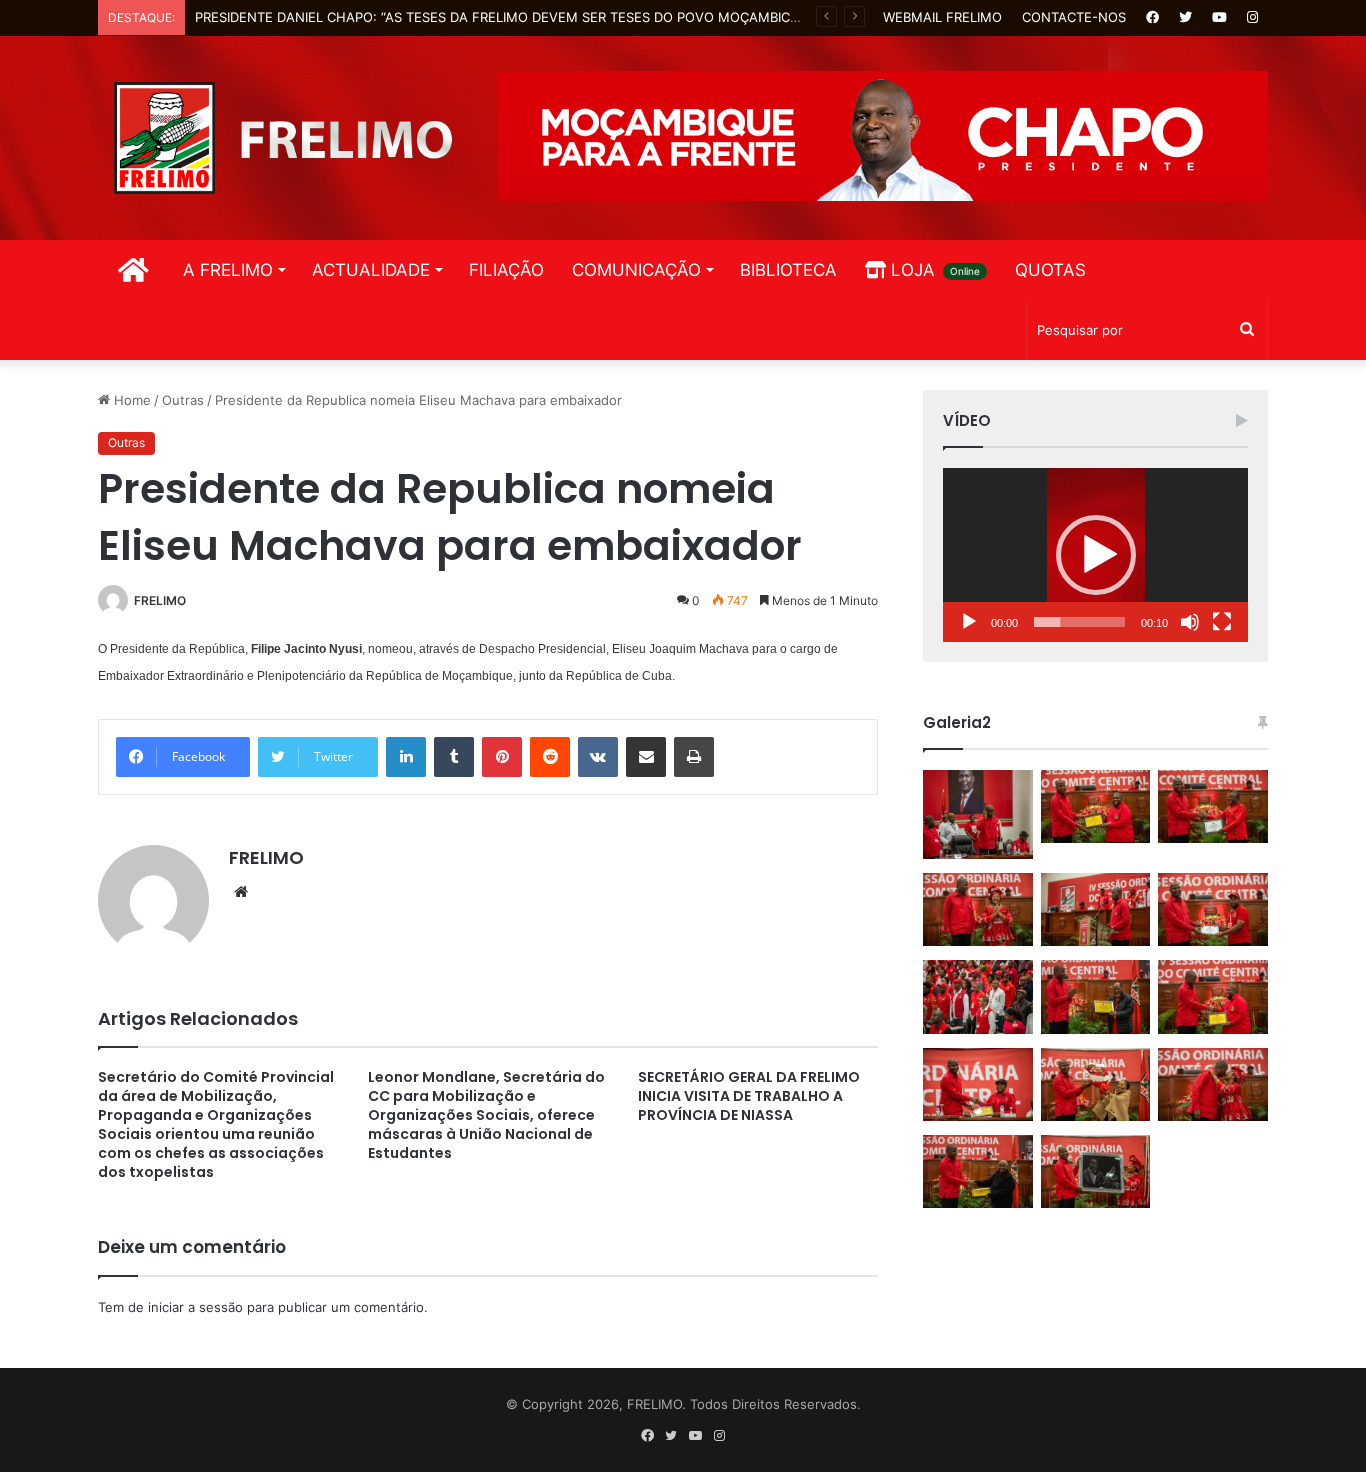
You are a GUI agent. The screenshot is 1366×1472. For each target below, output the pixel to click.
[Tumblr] (454, 757)
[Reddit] (550, 757)
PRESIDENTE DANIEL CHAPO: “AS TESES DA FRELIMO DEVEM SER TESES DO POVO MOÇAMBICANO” (509, 17)
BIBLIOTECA (788, 270)
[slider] (1079, 622)
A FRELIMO (228, 270)
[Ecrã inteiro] (1222, 622)
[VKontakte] (598, 757)
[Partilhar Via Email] (646, 757)
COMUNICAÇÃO (636, 270)
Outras (183, 400)
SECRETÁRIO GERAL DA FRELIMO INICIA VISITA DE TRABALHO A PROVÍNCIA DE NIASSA (749, 1096)
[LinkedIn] (406, 757)
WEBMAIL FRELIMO (942, 17)
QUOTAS (1050, 270)
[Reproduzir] (969, 622)
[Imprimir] (694, 757)
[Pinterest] (502, 757)
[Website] (241, 892)
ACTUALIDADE (371, 270)
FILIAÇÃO (506, 270)
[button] (1096, 555)
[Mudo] (1190, 622)
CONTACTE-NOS (1074, 17)
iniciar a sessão (195, 1307)
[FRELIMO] (283, 138)
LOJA (933, 270)
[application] (1095, 555)
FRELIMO (160, 600)
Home (130, 400)
